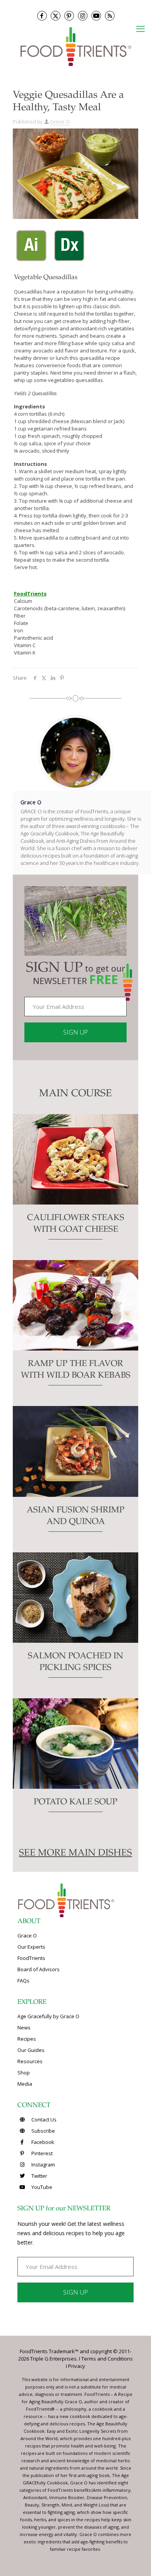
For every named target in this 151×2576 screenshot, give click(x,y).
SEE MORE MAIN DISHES (75, 1854)
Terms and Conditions (107, 2359)
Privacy (77, 2366)
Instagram (43, 2165)
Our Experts (31, 1947)
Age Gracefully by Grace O (48, 2016)
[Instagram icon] (83, 16)
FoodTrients (31, 1958)
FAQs (23, 1981)
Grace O (60, 122)
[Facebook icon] (42, 16)
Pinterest (41, 2153)
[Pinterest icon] (69, 16)
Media (25, 2084)
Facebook (42, 2142)
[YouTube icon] (96, 16)
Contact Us (43, 2119)
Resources (30, 2061)
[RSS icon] (110, 16)
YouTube (41, 2187)
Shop (24, 2073)
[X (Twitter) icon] (56, 16)
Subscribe (43, 2131)
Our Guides (31, 2050)
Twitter (39, 2176)
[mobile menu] (141, 28)
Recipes (27, 2039)
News (24, 2027)
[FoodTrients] (75, 46)
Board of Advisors (39, 1969)
